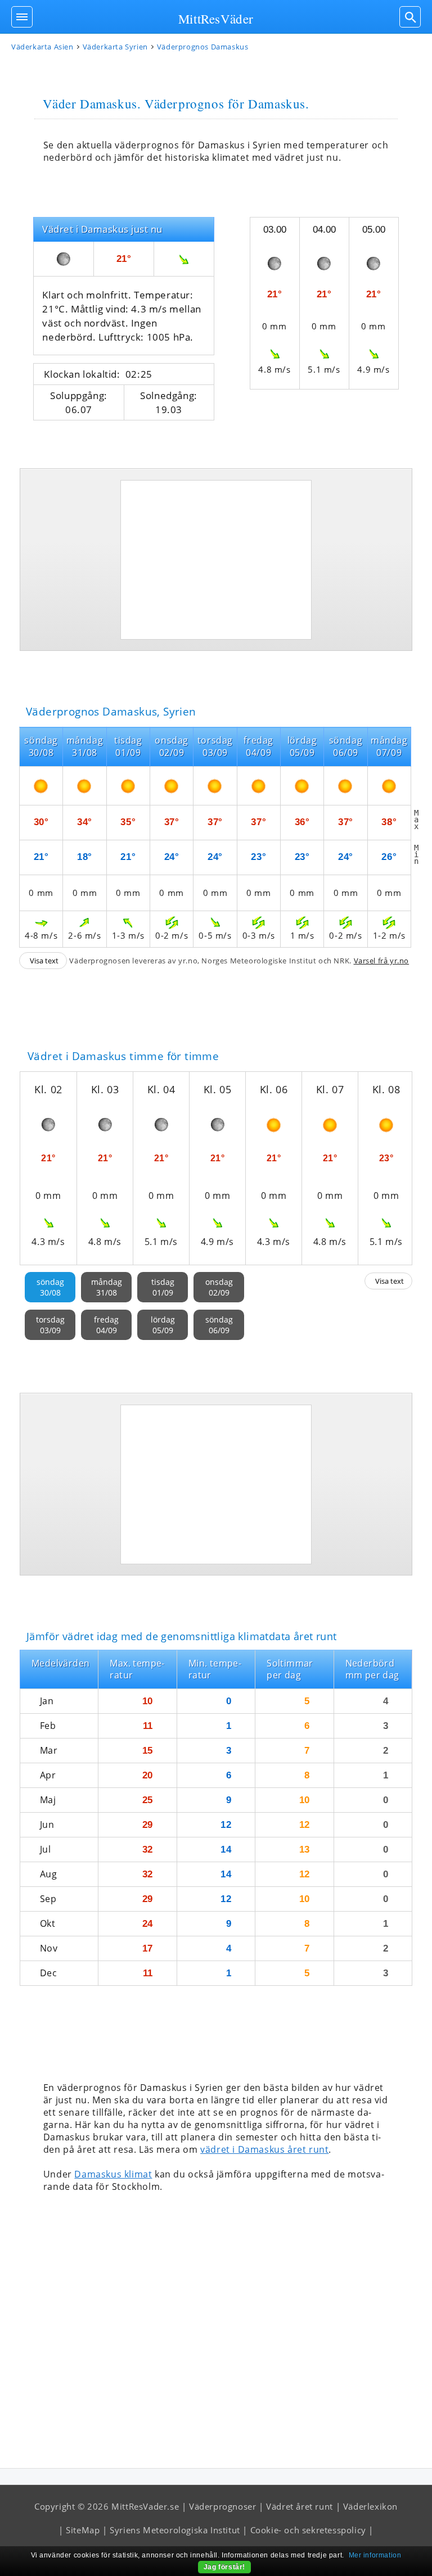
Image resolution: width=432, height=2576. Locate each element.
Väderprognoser (222, 2506)
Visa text (44, 961)
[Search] (410, 17)
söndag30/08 (50, 1287)
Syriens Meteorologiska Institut (175, 2530)
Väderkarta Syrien (115, 47)
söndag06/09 (219, 1325)
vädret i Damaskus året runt (264, 2149)
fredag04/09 (106, 1325)
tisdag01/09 (163, 1287)
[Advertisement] (216, 560)
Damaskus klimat (113, 2174)
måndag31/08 (107, 1287)
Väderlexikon (370, 2506)
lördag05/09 (163, 1325)
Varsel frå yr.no (382, 961)
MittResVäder (216, 19)
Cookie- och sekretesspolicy (308, 2530)
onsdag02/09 (219, 1287)
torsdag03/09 (50, 1325)
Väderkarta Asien (42, 47)
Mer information (375, 2555)
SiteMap (83, 2530)
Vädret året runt (300, 2506)
